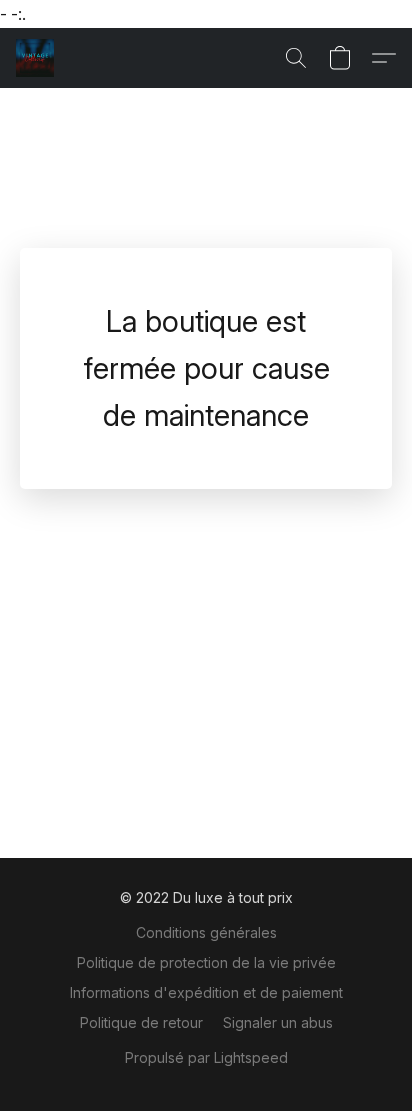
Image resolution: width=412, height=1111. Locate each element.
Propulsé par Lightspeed (206, 1057)
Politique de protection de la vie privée (206, 962)
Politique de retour (141, 1022)
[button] (36, 58)
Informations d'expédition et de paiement (206, 992)
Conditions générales (206, 932)
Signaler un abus (278, 1022)
